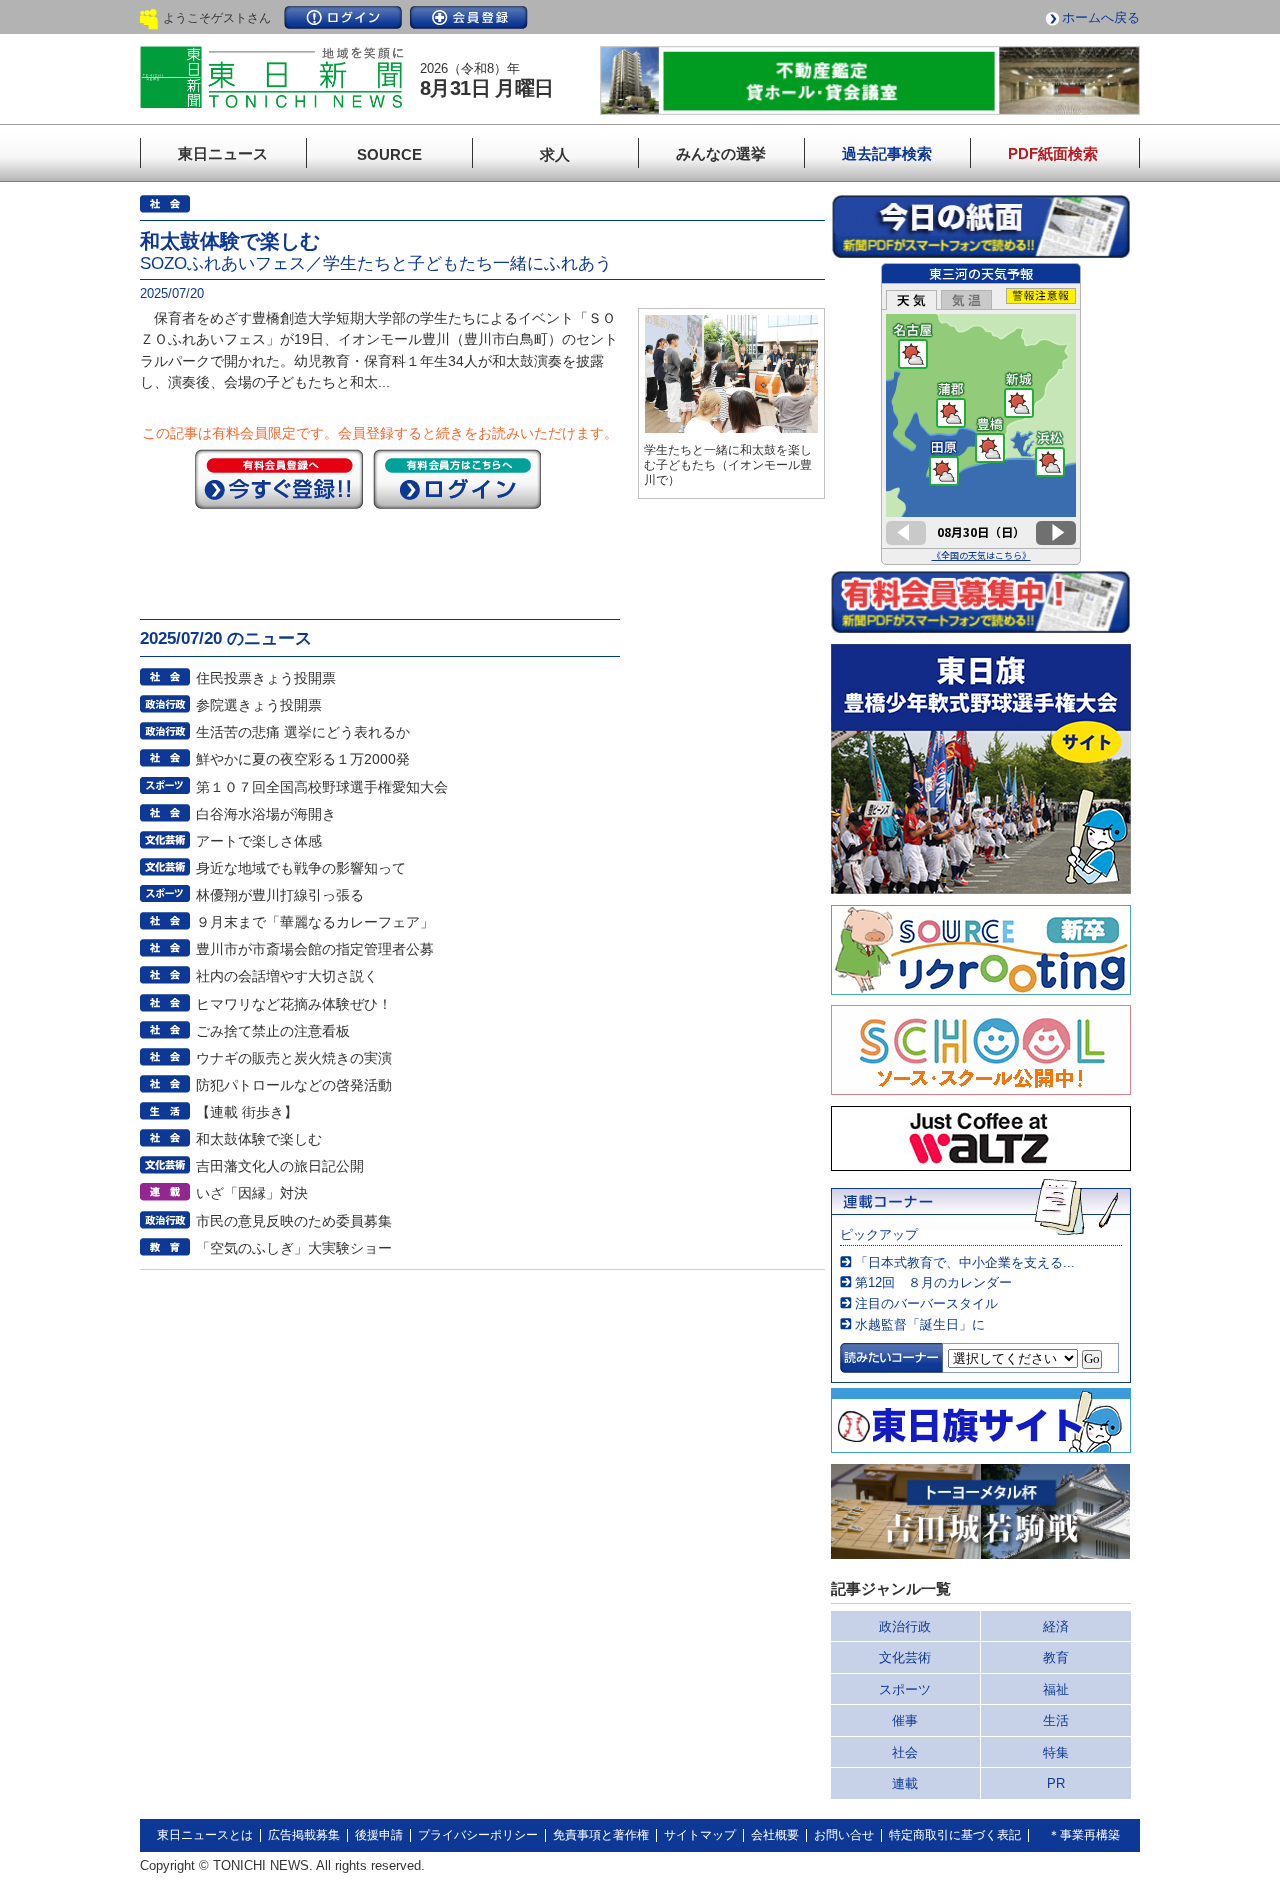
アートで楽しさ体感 (259, 841)
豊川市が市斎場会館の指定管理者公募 (315, 949)
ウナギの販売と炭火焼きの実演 (294, 1058)
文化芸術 (905, 1657)
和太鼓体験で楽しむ (259, 1139)
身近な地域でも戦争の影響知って (301, 868)
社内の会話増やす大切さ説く (287, 976)
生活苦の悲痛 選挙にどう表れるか (303, 732)
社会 (905, 1752)
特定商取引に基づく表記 (955, 1835)
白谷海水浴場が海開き (266, 814)
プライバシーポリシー (478, 1835)
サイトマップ (700, 1835)
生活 (1056, 1720)
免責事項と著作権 (601, 1835)
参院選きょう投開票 (259, 705)
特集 (1056, 1752)
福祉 (1056, 1689)
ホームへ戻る (1101, 17)
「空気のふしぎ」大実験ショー (294, 1248)
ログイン (343, 17)
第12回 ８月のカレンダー (933, 1282)
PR (1056, 1783)
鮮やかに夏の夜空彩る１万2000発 (303, 759)
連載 (905, 1783)
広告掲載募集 (304, 1835)
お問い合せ (844, 1835)
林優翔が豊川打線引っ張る (280, 895)
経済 (1056, 1626)
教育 (1056, 1657)
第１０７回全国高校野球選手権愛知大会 (322, 787)
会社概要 (775, 1835)
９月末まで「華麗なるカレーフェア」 (315, 922)
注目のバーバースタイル (926, 1303)
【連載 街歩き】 (247, 1112)
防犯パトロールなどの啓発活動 (294, 1085)
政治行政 (905, 1626)
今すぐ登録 (279, 479)
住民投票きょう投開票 (266, 678)
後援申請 (379, 1835)
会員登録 (469, 17)
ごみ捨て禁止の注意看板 (273, 1031)
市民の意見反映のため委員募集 (294, 1221)
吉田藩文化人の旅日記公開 (280, 1166)
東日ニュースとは (205, 1835)
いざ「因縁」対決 (252, 1193)
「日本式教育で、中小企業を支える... (965, 1262)
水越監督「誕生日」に (920, 1324)
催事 (905, 1720)
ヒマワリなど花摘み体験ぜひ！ (294, 1004)
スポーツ (905, 1689)
